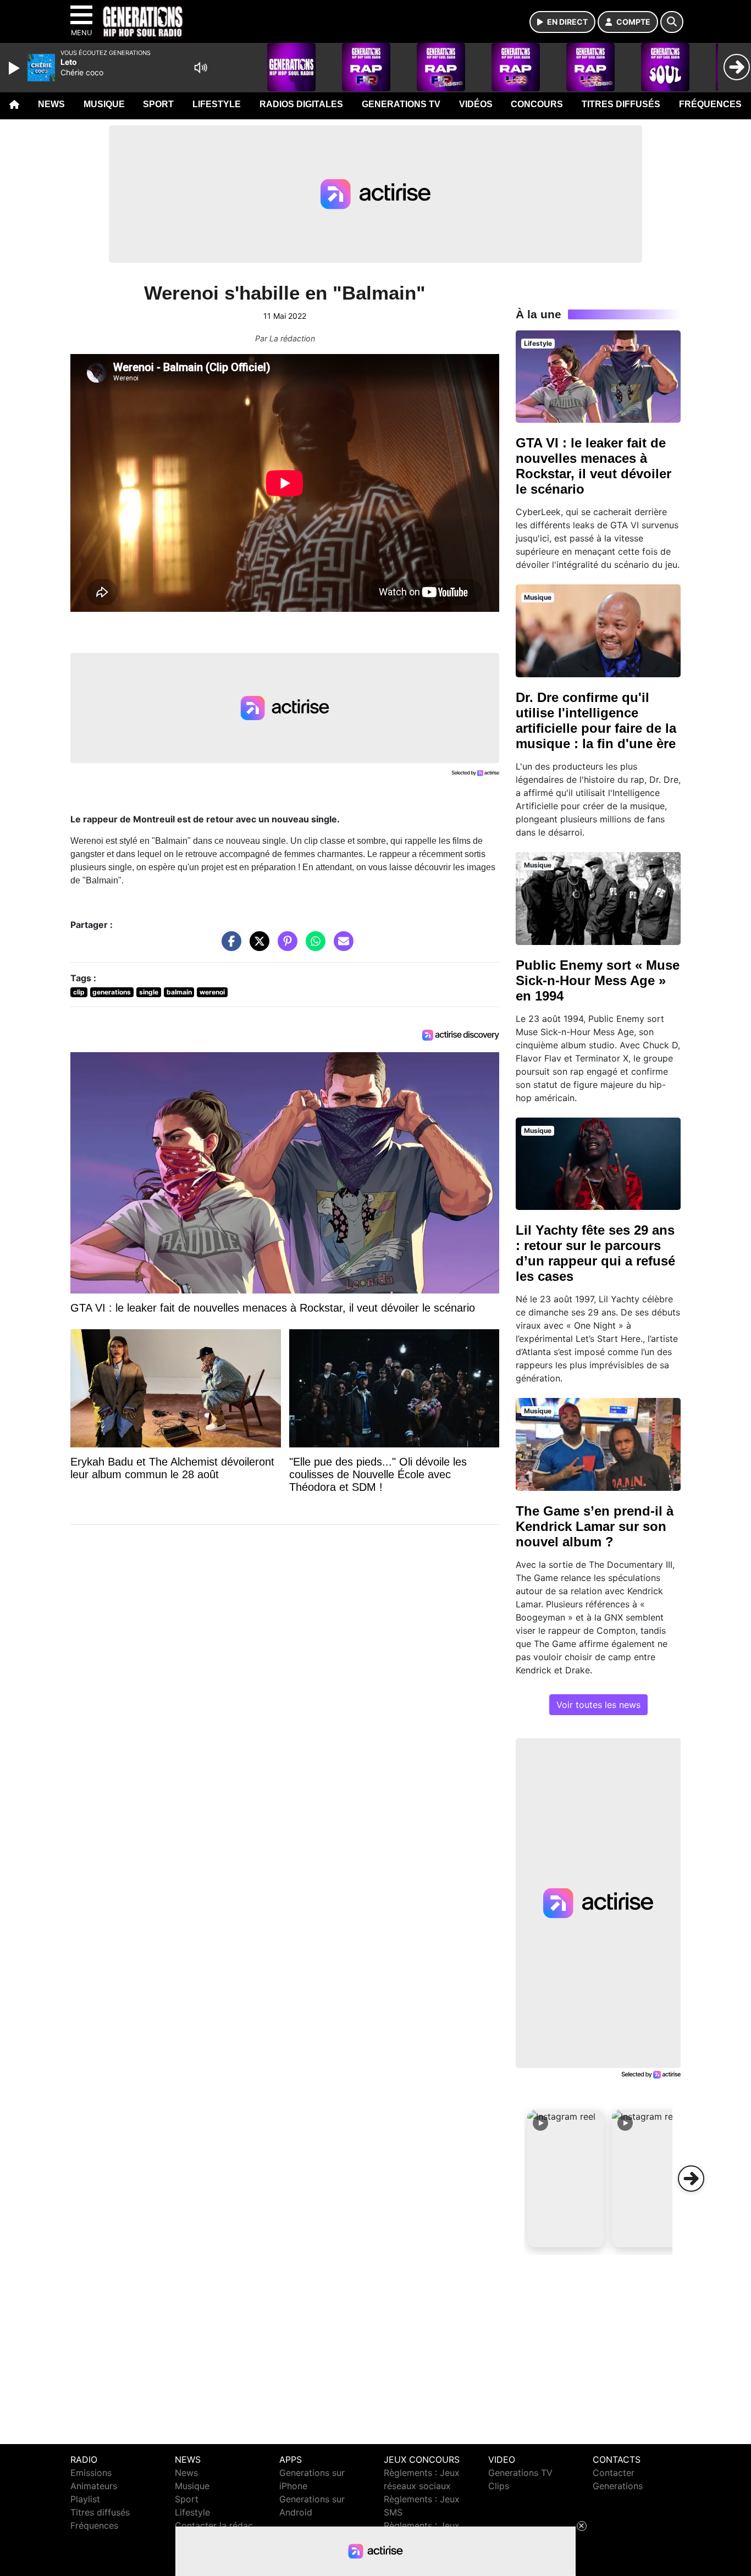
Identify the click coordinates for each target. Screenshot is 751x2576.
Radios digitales (301, 104)
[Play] (15, 68)
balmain (179, 992)
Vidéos (476, 104)
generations (112, 992)
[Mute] (201, 68)
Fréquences (710, 104)
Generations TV (401, 104)
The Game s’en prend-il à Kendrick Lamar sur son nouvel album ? (595, 1526)
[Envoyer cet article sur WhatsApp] (313, 947)
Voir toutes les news (598, 1705)
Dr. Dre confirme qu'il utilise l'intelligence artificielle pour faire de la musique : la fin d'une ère (596, 720)
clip (79, 992)
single (149, 992)
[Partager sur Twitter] (257, 947)
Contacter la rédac (214, 2525)
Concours (537, 104)
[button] (566, 2179)
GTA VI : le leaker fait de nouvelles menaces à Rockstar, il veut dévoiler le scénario (593, 466)
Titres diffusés (621, 104)
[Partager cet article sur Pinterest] (285, 947)
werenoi (212, 992)
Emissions (91, 2473)
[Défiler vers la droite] (691, 2179)
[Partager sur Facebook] (229, 947)
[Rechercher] (672, 22)
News (51, 104)
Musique (104, 104)
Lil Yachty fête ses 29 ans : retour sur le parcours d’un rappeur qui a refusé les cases (595, 1253)
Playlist (85, 2499)
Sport (158, 104)
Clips (499, 2486)
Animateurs (94, 2486)
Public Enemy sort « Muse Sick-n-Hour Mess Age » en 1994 (598, 980)
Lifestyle (217, 104)
